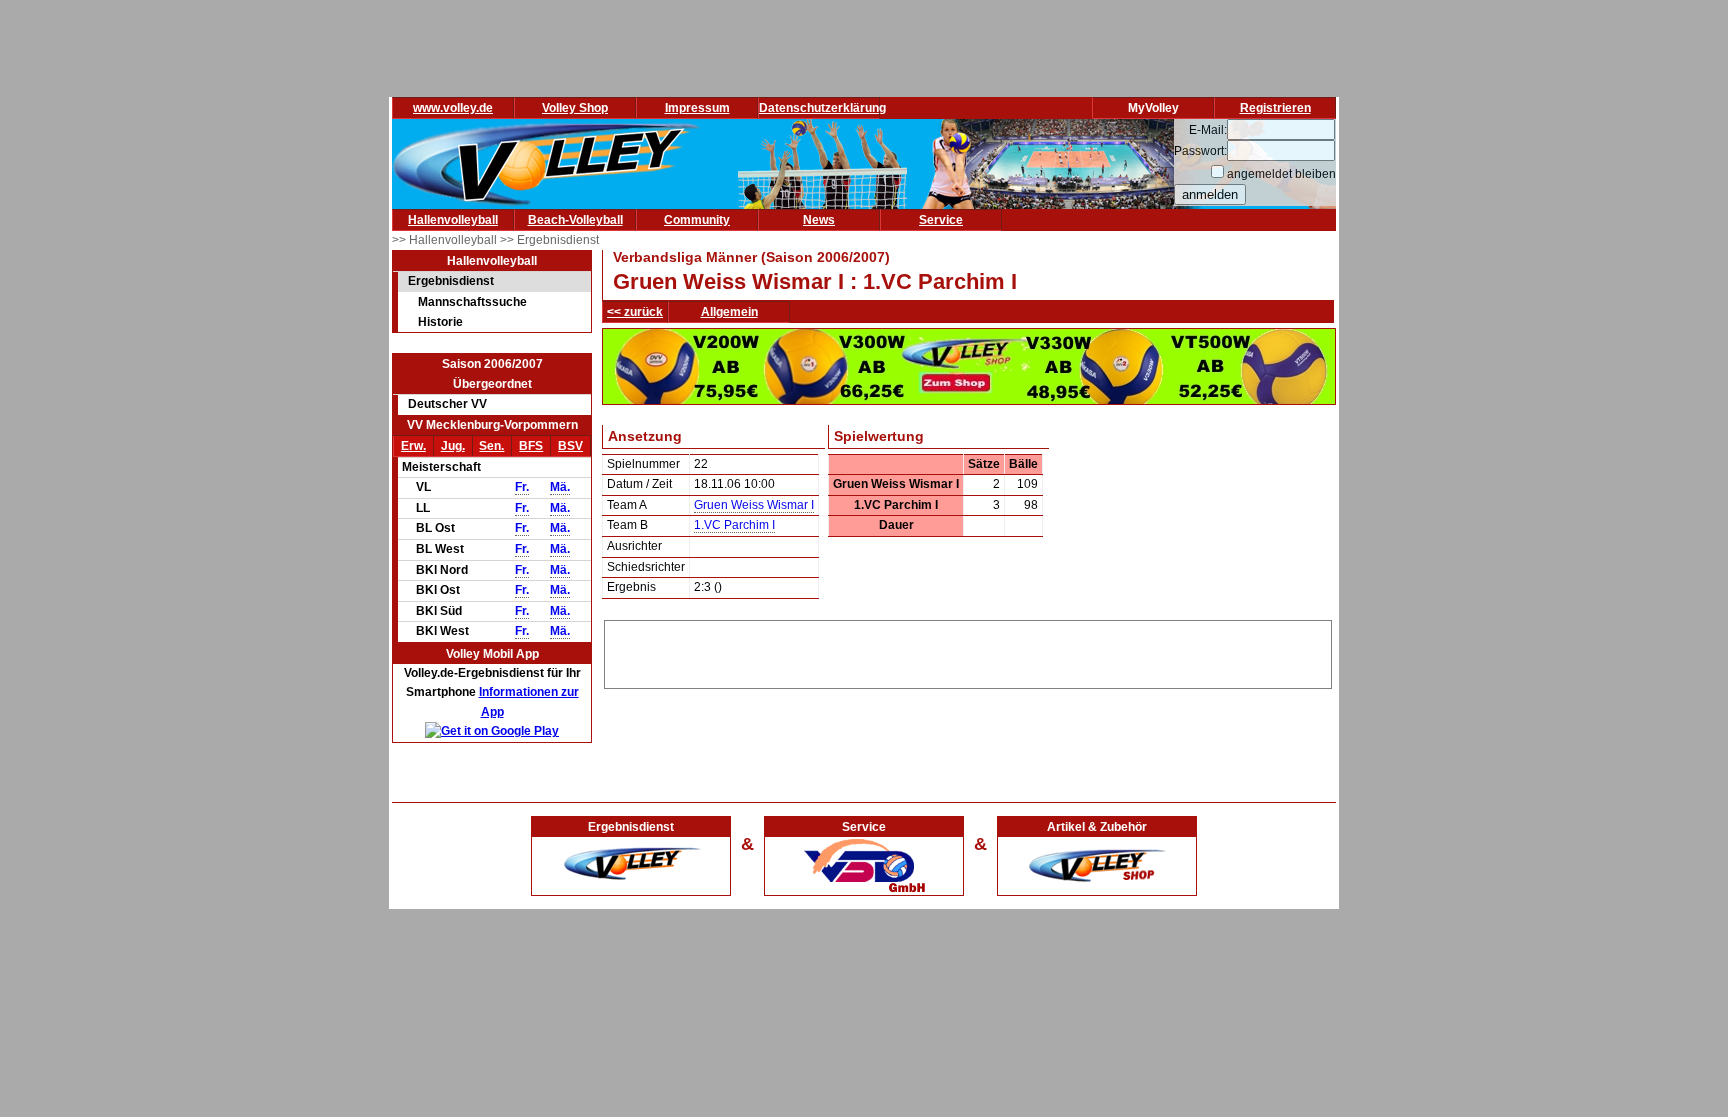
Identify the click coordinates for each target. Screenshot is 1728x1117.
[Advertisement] (968, 651)
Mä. (560, 487)
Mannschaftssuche (472, 302)
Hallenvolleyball (453, 220)
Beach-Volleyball (575, 220)
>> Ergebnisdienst (549, 240)
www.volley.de (453, 108)
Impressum (697, 108)
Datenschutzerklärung (822, 108)
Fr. (522, 487)
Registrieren (1275, 108)
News (819, 220)
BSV (570, 446)
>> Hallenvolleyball (446, 240)
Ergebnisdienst (451, 281)
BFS (531, 446)
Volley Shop (575, 108)
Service (941, 220)
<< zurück (635, 312)
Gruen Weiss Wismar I (754, 505)
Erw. (413, 446)
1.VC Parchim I (734, 525)
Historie (440, 322)
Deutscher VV (447, 404)
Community (697, 220)
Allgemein (729, 312)
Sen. (491, 446)
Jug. (453, 446)
